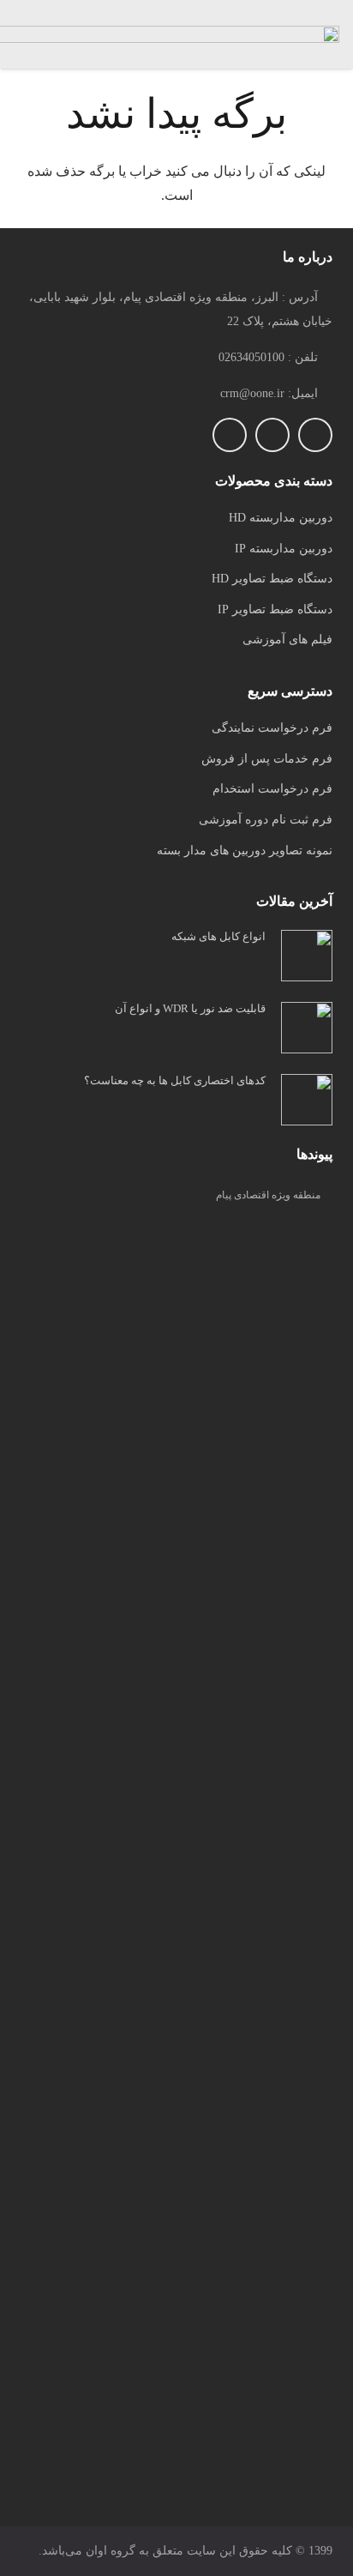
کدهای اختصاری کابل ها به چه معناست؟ (175, 1080)
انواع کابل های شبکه (218, 936)
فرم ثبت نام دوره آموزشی (266, 820)
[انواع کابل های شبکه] (307, 941)
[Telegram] (272, 435)
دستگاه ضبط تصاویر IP (275, 609)
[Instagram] (315, 435)
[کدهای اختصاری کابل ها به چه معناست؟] (307, 1086)
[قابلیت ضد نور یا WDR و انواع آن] (307, 1014)
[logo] (176, 1862)
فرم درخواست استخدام (272, 789)
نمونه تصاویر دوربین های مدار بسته (245, 851)
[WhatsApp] (230, 435)
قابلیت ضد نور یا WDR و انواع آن (190, 1008)
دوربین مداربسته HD (281, 518)
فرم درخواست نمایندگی (272, 728)
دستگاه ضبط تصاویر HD (272, 579)
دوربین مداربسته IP (284, 549)
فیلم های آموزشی (287, 639)
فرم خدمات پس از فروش (267, 759)
